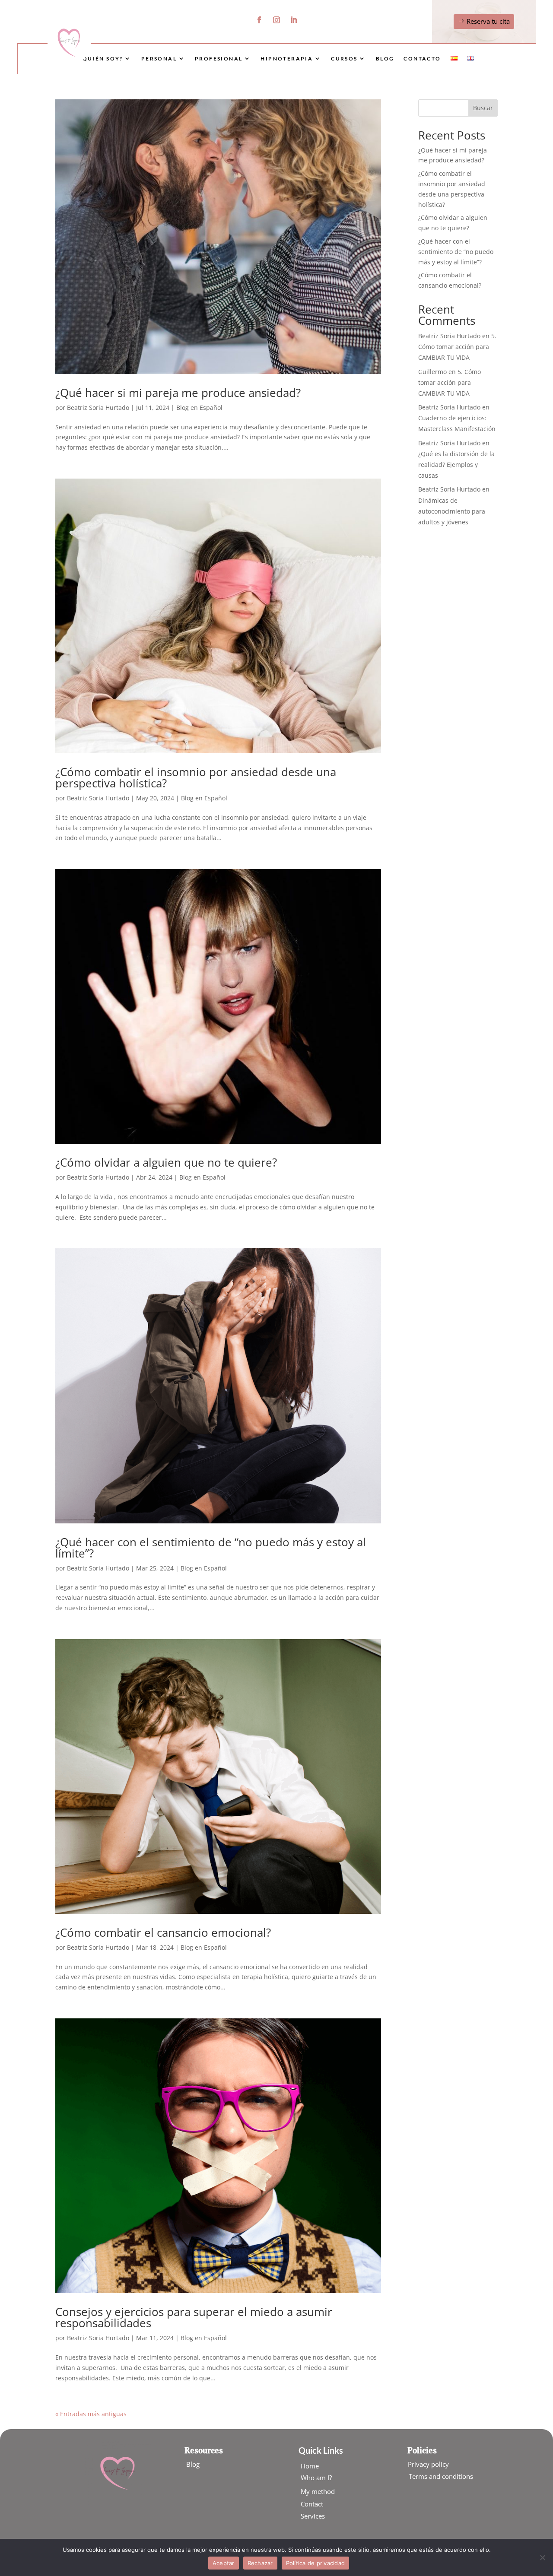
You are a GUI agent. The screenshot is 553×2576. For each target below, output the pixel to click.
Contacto (422, 59)
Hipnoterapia (287, 59)
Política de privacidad (316, 2563)
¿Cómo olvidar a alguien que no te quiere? (166, 1162)
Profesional (219, 59)
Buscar (483, 108)
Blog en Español (199, 408)
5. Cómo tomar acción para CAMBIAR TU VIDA (457, 347)
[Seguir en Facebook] (259, 20)
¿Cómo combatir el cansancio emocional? (163, 1932)
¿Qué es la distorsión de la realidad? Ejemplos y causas (456, 465)
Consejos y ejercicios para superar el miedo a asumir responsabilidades (194, 2317)
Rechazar (260, 2563)
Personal (159, 59)
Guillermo (432, 372)
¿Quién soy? (101, 59)
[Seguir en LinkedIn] (294, 20)
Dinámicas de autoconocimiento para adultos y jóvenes (452, 511)
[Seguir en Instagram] (276, 20)
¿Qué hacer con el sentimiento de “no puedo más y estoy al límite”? (211, 1548)
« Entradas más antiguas (91, 2414)
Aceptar (224, 2563)
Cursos (344, 59)
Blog (385, 59)
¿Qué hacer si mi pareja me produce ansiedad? (178, 393)
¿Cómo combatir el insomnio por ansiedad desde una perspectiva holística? (196, 777)
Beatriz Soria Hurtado (98, 408)
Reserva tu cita (488, 21)
